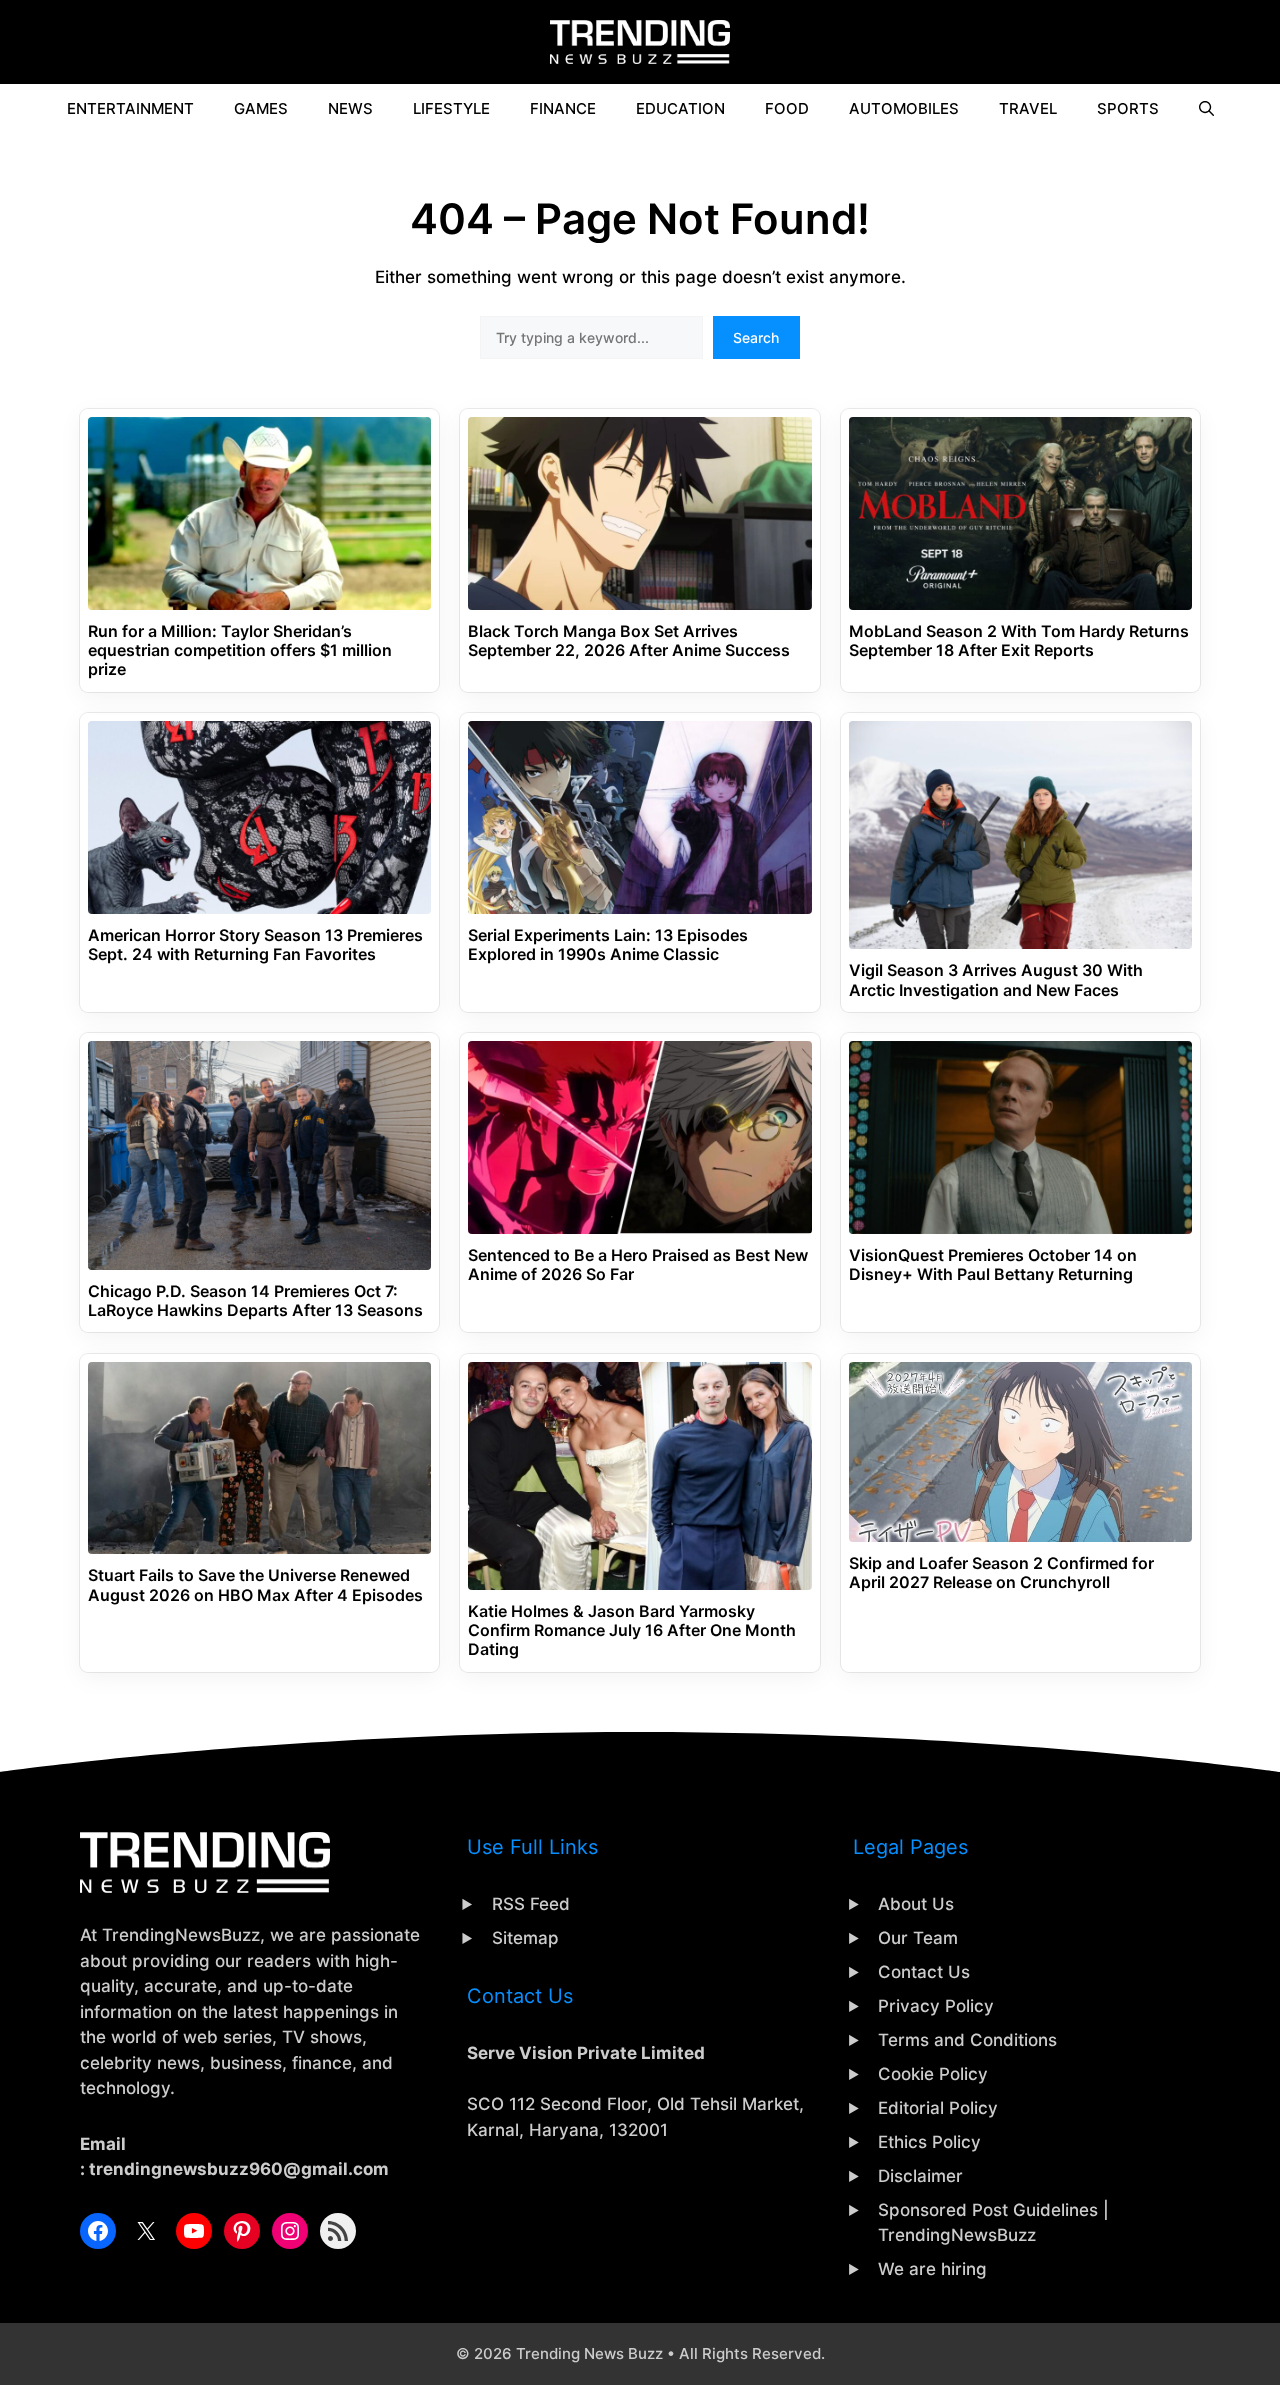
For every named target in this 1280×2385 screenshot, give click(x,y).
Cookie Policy (933, 2074)
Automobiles (904, 108)
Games (261, 108)
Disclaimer (920, 2176)
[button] (1206, 109)
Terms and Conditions (967, 2040)
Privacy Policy (936, 2006)
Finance (563, 108)
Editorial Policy (938, 2108)
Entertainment (130, 108)
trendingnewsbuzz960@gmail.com (239, 2169)
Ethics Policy (929, 2142)
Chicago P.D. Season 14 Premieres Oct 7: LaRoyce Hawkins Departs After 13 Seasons (255, 1301)
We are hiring (932, 2269)
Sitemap (525, 1938)
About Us (916, 1904)
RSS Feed (531, 1904)
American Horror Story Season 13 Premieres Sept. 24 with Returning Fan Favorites (255, 945)
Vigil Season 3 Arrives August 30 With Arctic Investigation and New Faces (996, 980)
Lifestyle (451, 108)
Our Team (918, 1938)
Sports (1128, 108)
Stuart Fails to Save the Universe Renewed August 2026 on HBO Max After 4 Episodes (255, 1585)
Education (680, 108)
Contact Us (924, 1972)
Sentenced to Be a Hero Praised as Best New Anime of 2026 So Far (638, 1265)
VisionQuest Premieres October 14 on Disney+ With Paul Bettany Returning (993, 1265)
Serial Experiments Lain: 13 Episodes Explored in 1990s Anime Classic (608, 945)
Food (787, 108)
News (350, 108)
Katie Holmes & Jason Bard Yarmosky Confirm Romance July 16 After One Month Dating (632, 1630)
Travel (1028, 108)
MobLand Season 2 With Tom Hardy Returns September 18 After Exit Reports (1019, 641)
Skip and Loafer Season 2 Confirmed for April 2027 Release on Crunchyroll (1001, 1573)
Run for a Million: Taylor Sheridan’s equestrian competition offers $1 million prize (240, 650)
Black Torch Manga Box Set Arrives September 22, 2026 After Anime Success (629, 641)
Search (756, 337)
